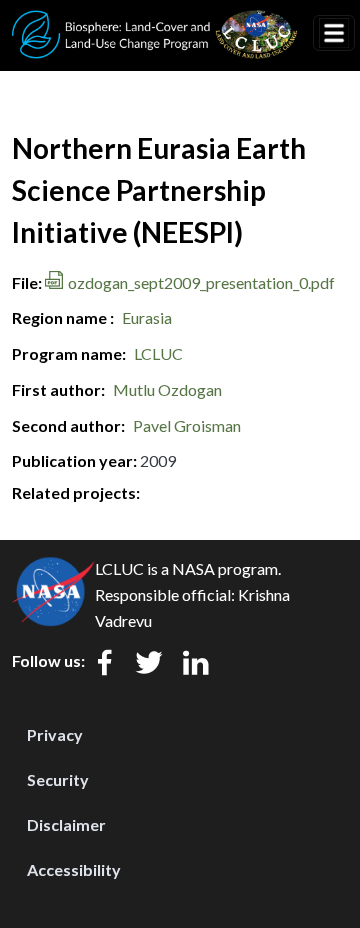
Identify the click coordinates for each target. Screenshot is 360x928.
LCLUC (158, 353)
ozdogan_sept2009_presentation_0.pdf (201, 282)
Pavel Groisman (187, 425)
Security (58, 779)
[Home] (155, 23)
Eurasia (147, 317)
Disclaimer (66, 824)
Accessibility (74, 869)
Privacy (55, 734)
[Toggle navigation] (334, 33)
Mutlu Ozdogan (167, 389)
